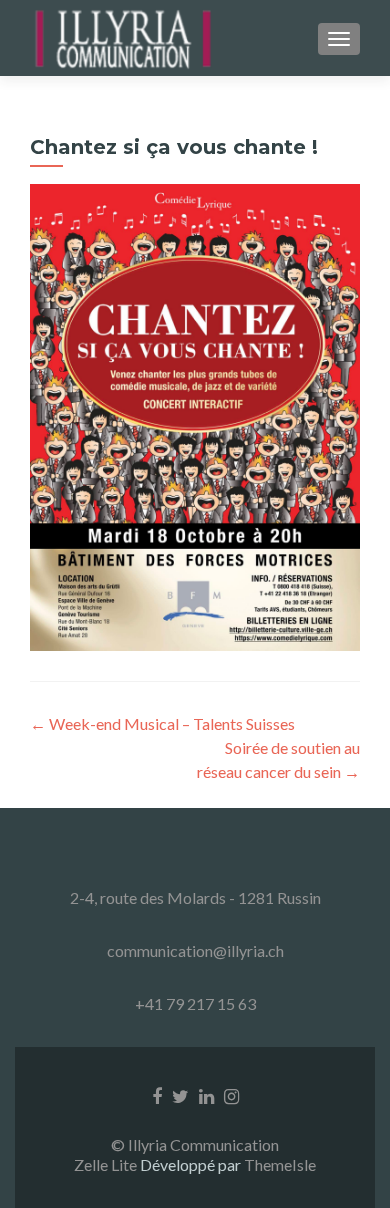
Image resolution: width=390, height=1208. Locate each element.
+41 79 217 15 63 (195, 1003)
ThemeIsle (280, 1164)
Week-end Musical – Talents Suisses (162, 723)
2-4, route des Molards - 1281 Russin (195, 897)
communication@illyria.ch (195, 950)
